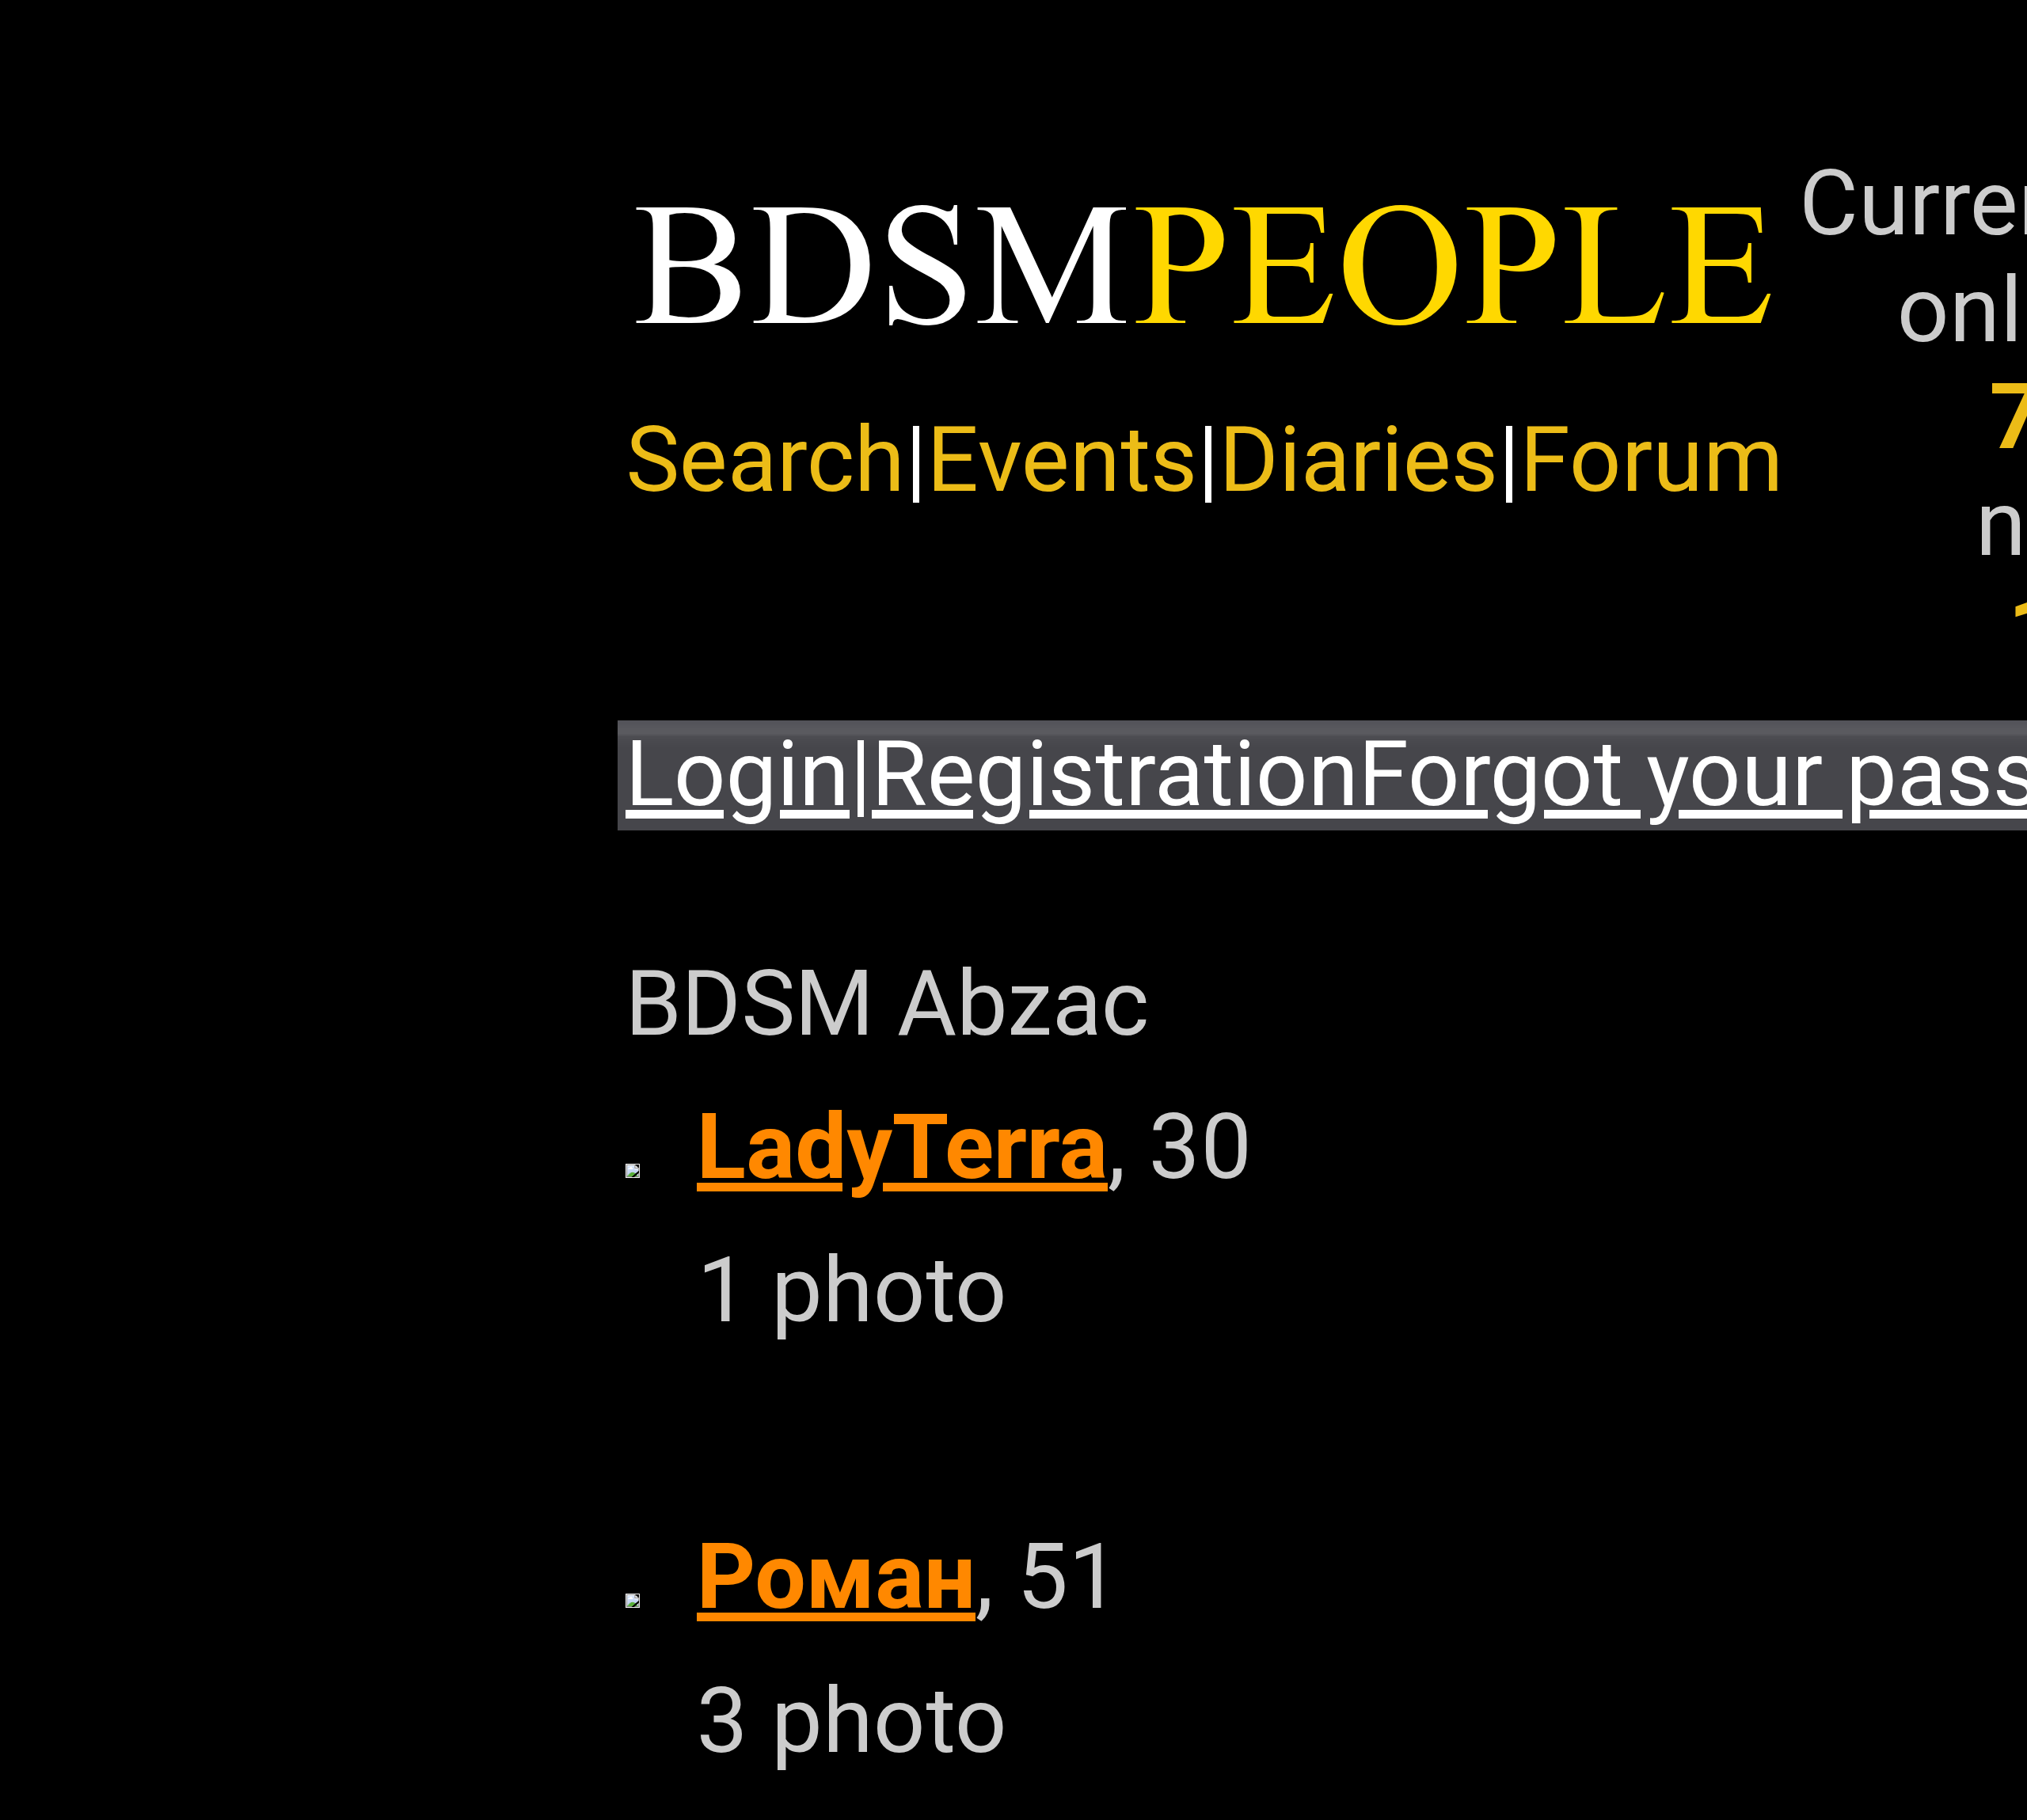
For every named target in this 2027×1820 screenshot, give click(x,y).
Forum (1652, 460)
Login (738, 774)
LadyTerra (902, 1147)
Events (1062, 460)
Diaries (1359, 460)
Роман (836, 1577)
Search (765, 460)
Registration (1115, 774)
